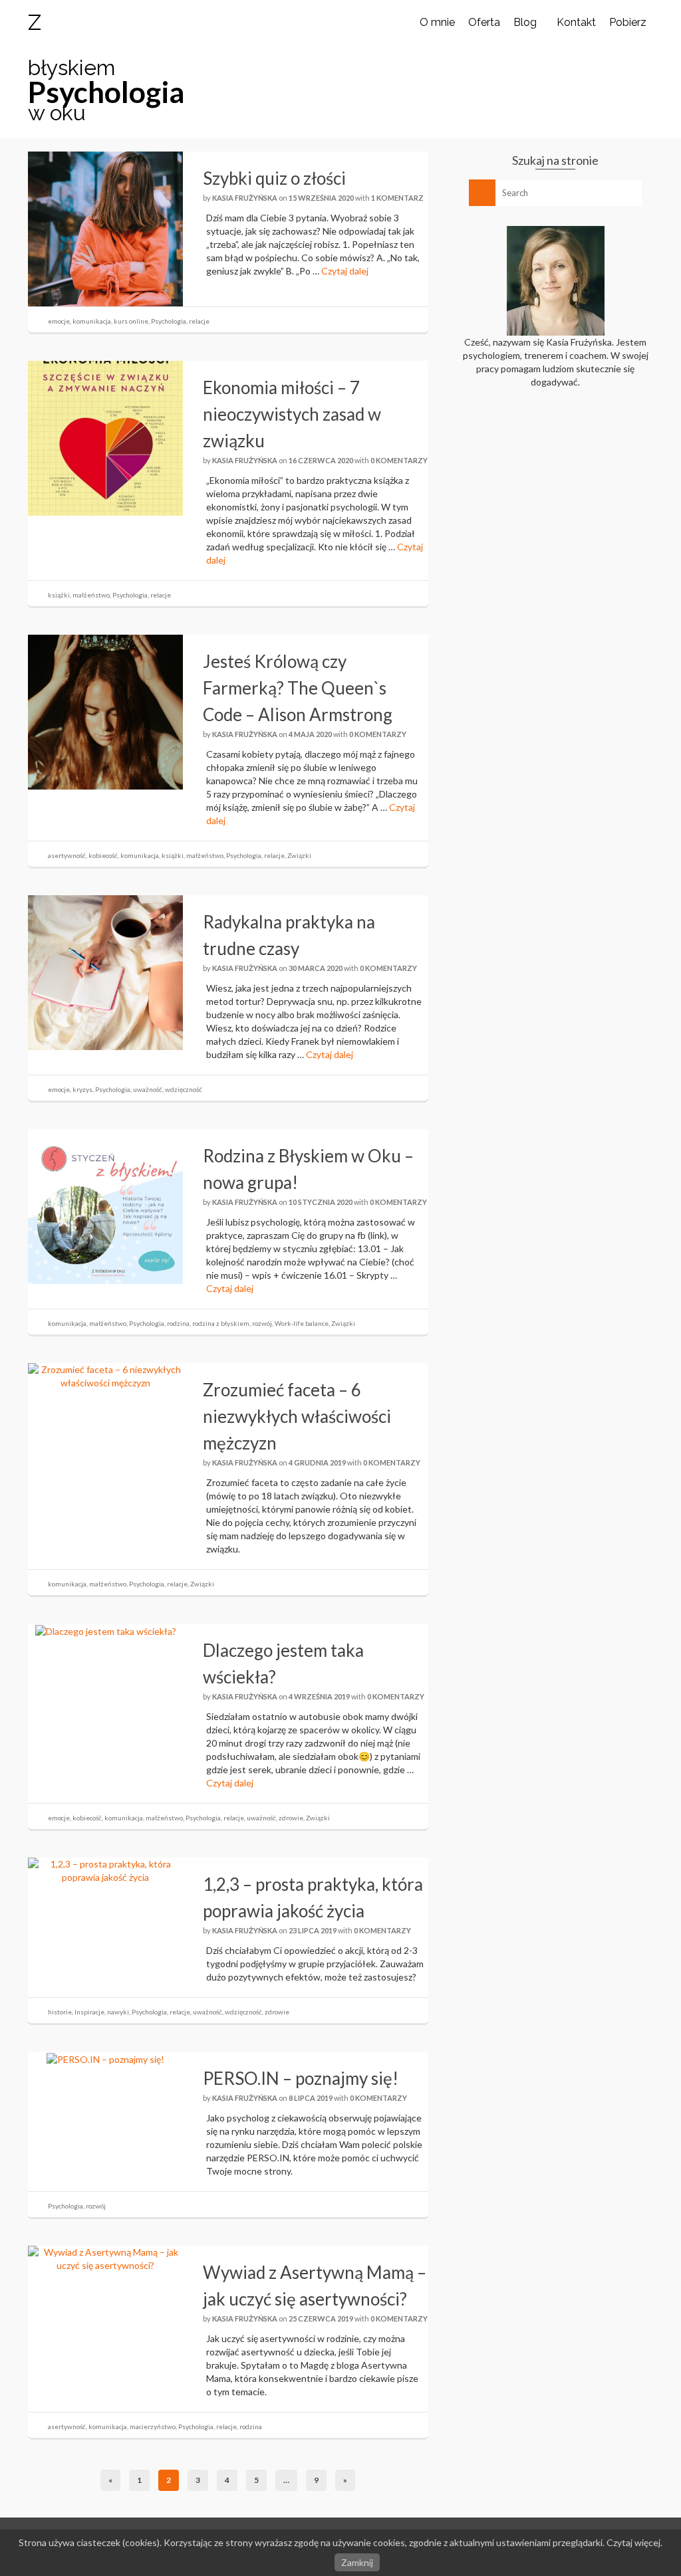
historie (60, 2012)
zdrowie (291, 1818)
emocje (59, 321)
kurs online (131, 321)
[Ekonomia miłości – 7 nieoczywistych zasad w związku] (105, 437)
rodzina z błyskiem (221, 1323)
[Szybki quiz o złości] (105, 228)
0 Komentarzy (399, 460)
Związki (299, 855)
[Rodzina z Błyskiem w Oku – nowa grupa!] (105, 1205)
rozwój (262, 1323)
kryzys (82, 1089)
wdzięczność (184, 1089)
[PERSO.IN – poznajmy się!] (105, 2058)
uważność (148, 1089)
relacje (199, 321)
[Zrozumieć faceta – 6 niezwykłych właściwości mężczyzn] (105, 1375)
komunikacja (92, 321)
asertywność (67, 855)
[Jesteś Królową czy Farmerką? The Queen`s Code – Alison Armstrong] (105, 711)
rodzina (178, 1323)
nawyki (118, 2012)
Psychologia (169, 321)
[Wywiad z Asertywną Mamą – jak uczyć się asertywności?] (105, 2258)
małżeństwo (91, 595)
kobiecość (103, 855)
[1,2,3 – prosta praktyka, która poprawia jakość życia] (105, 1870)
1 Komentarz (397, 198)
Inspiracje (89, 2012)
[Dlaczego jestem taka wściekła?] (106, 1630)
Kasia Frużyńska (245, 198)
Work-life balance (302, 1323)
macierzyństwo (153, 2426)
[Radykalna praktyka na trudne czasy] (105, 971)
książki (59, 595)
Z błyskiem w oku (71, 67)
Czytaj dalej (345, 271)
